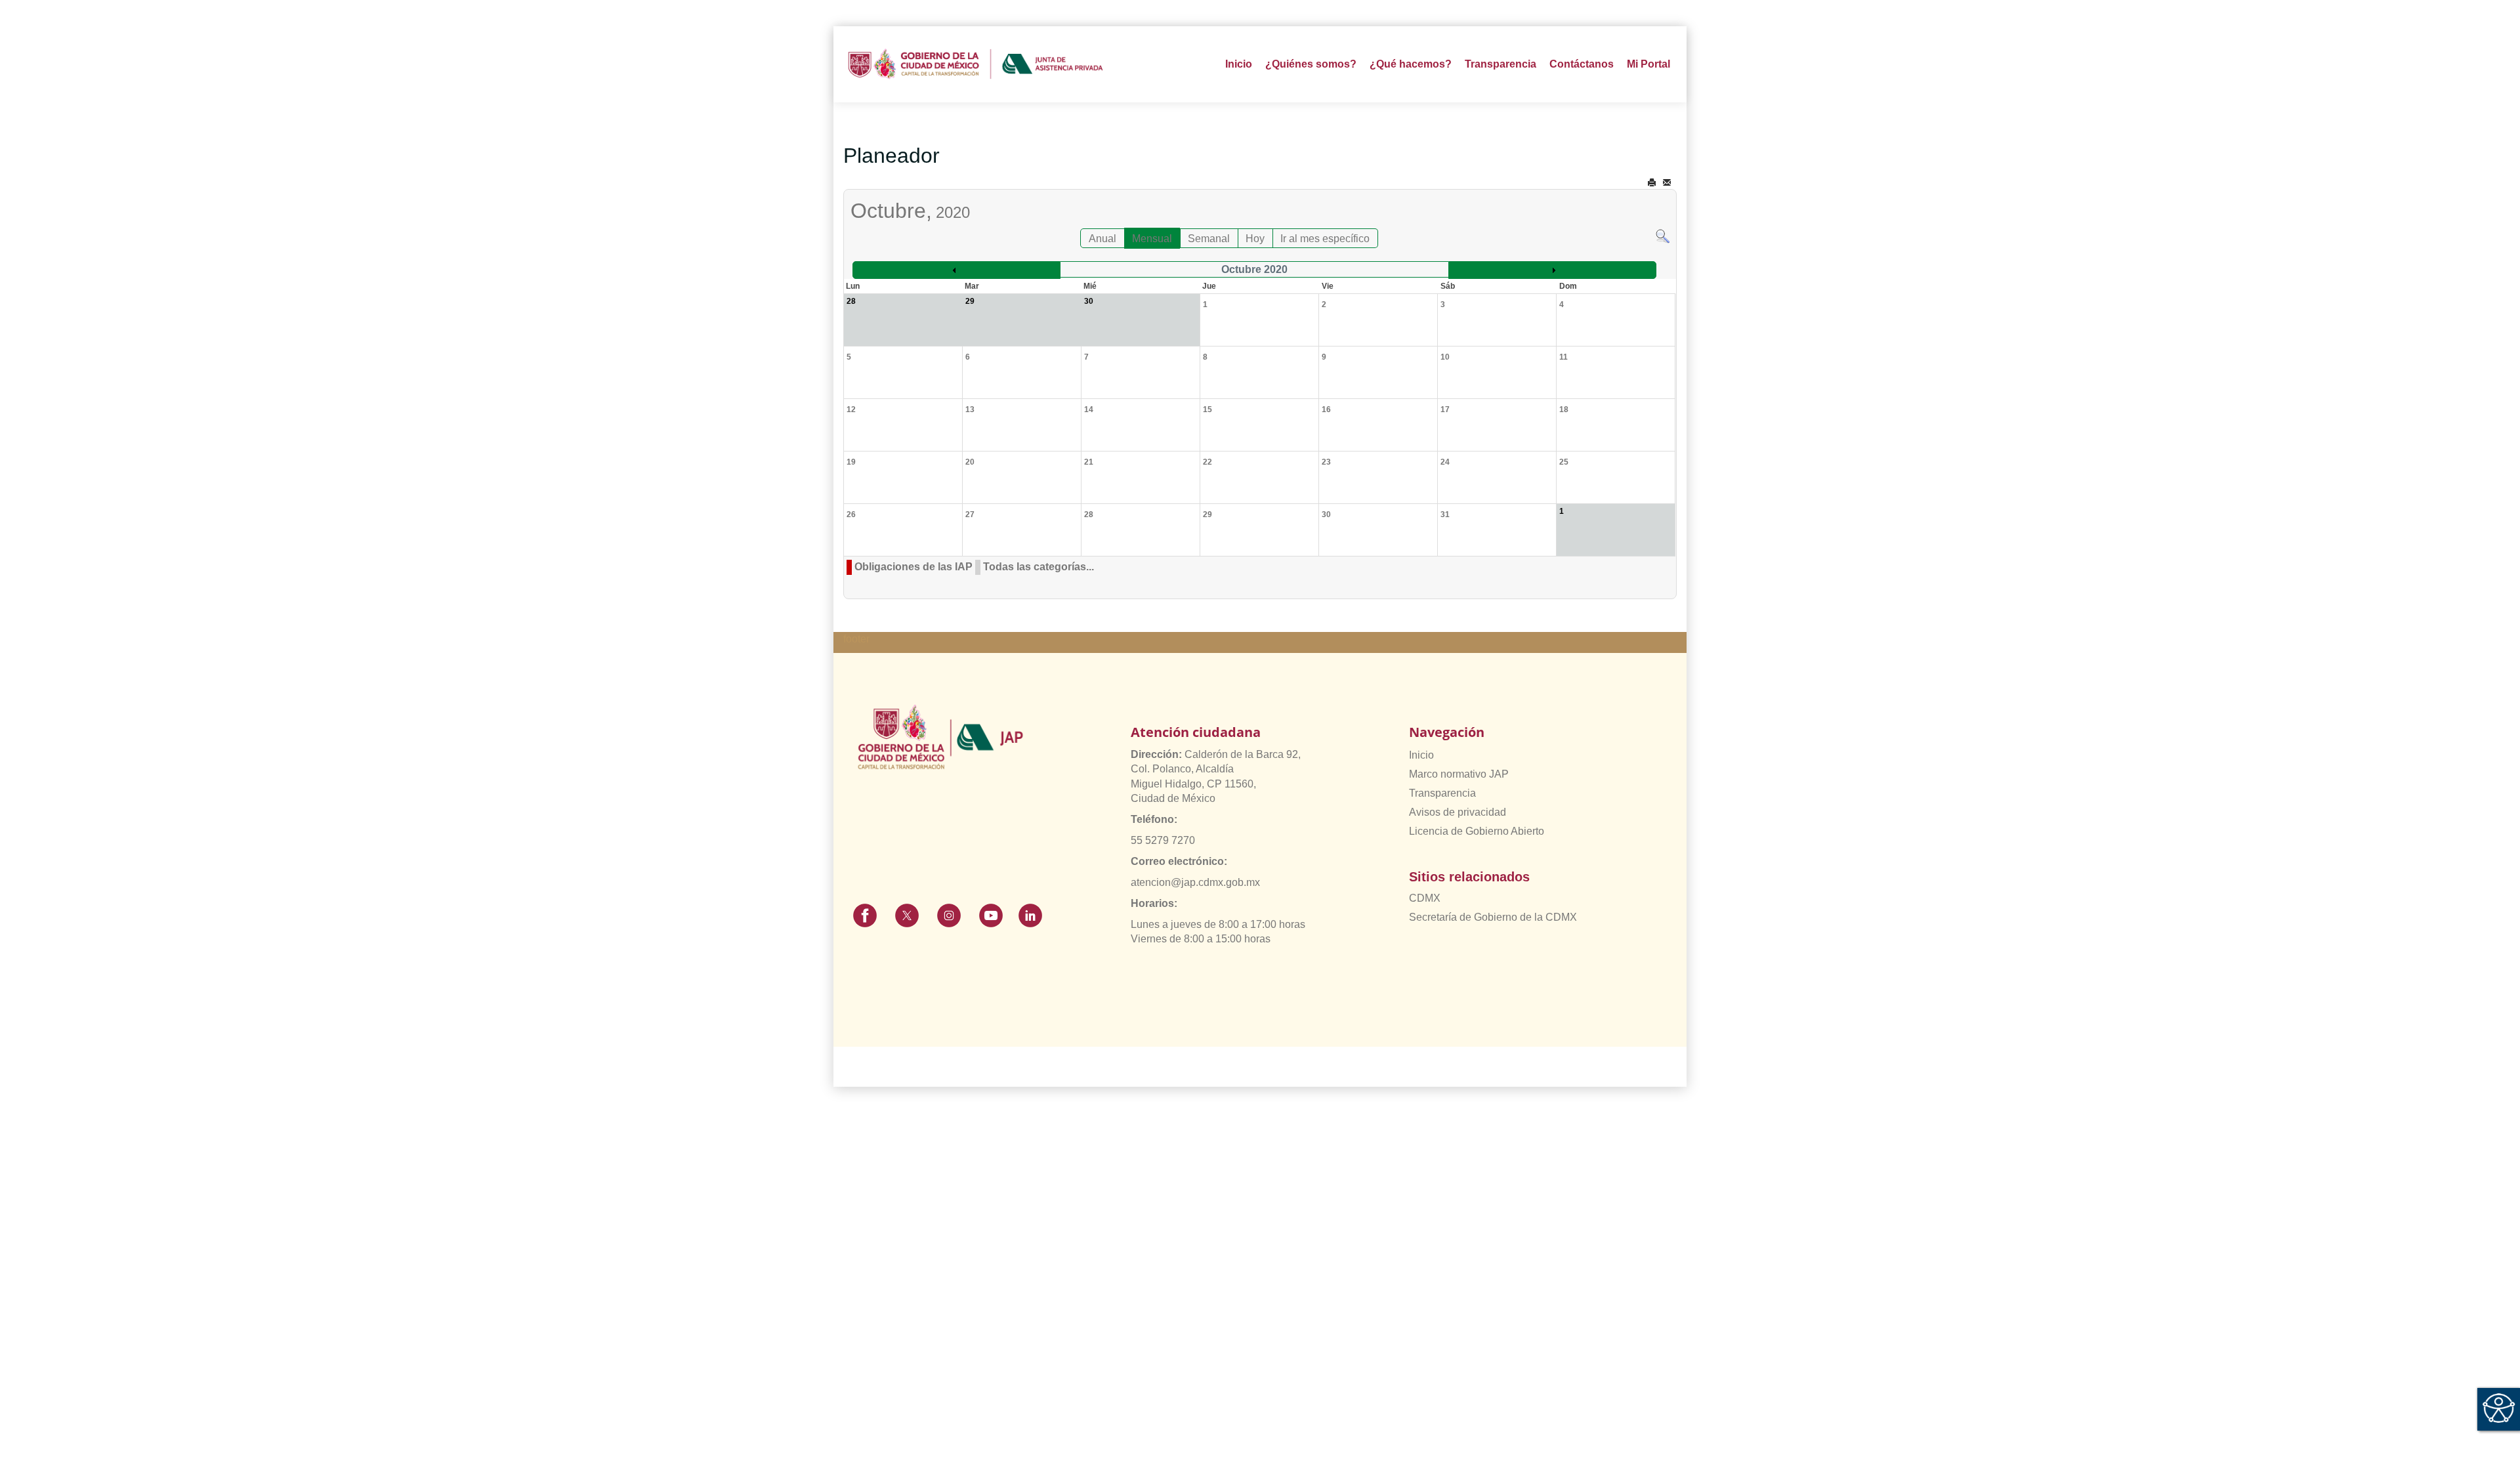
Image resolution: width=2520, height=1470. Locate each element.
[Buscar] (1663, 235)
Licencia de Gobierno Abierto (1477, 831)
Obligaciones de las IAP (913, 567)
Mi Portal (1648, 64)
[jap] (976, 64)
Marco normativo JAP (1459, 774)
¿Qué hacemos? (1411, 64)
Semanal (1209, 239)
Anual (1102, 239)
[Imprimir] (1652, 183)
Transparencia (1442, 793)
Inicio (1239, 64)
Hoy (1255, 239)
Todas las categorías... (1039, 567)
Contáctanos (1582, 64)
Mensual (1152, 239)
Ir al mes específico (1325, 239)
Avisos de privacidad (1458, 812)
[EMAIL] (1667, 183)
